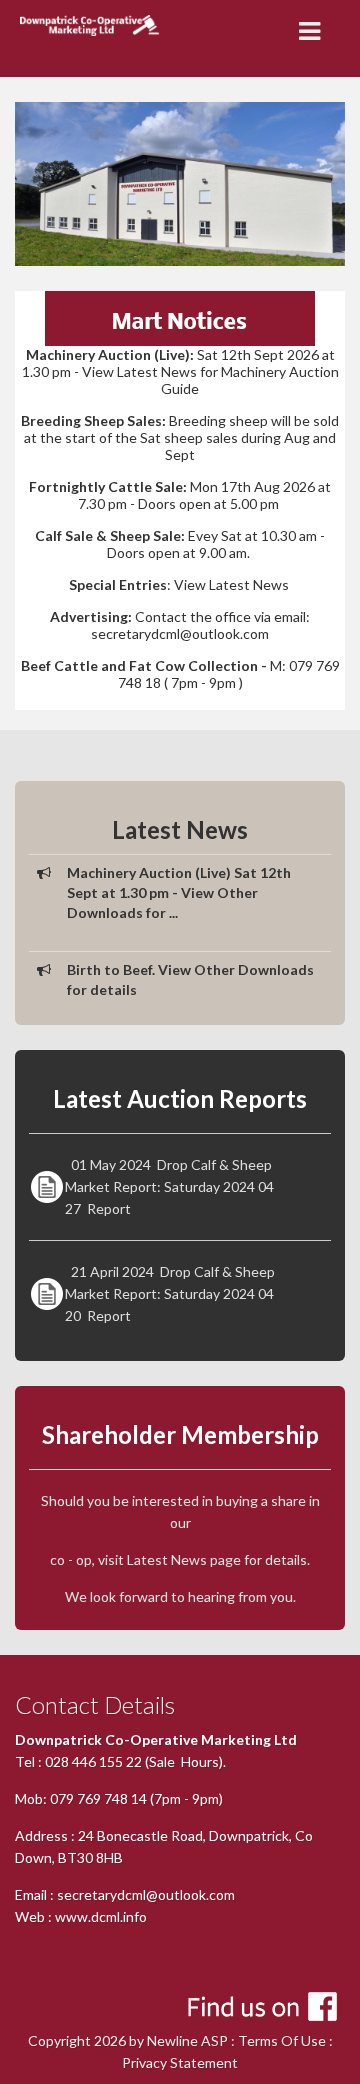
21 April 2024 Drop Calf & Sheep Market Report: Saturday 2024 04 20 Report (170, 1293)
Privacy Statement (180, 2062)
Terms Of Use (282, 2040)
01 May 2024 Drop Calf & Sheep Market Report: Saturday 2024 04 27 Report (169, 1186)
